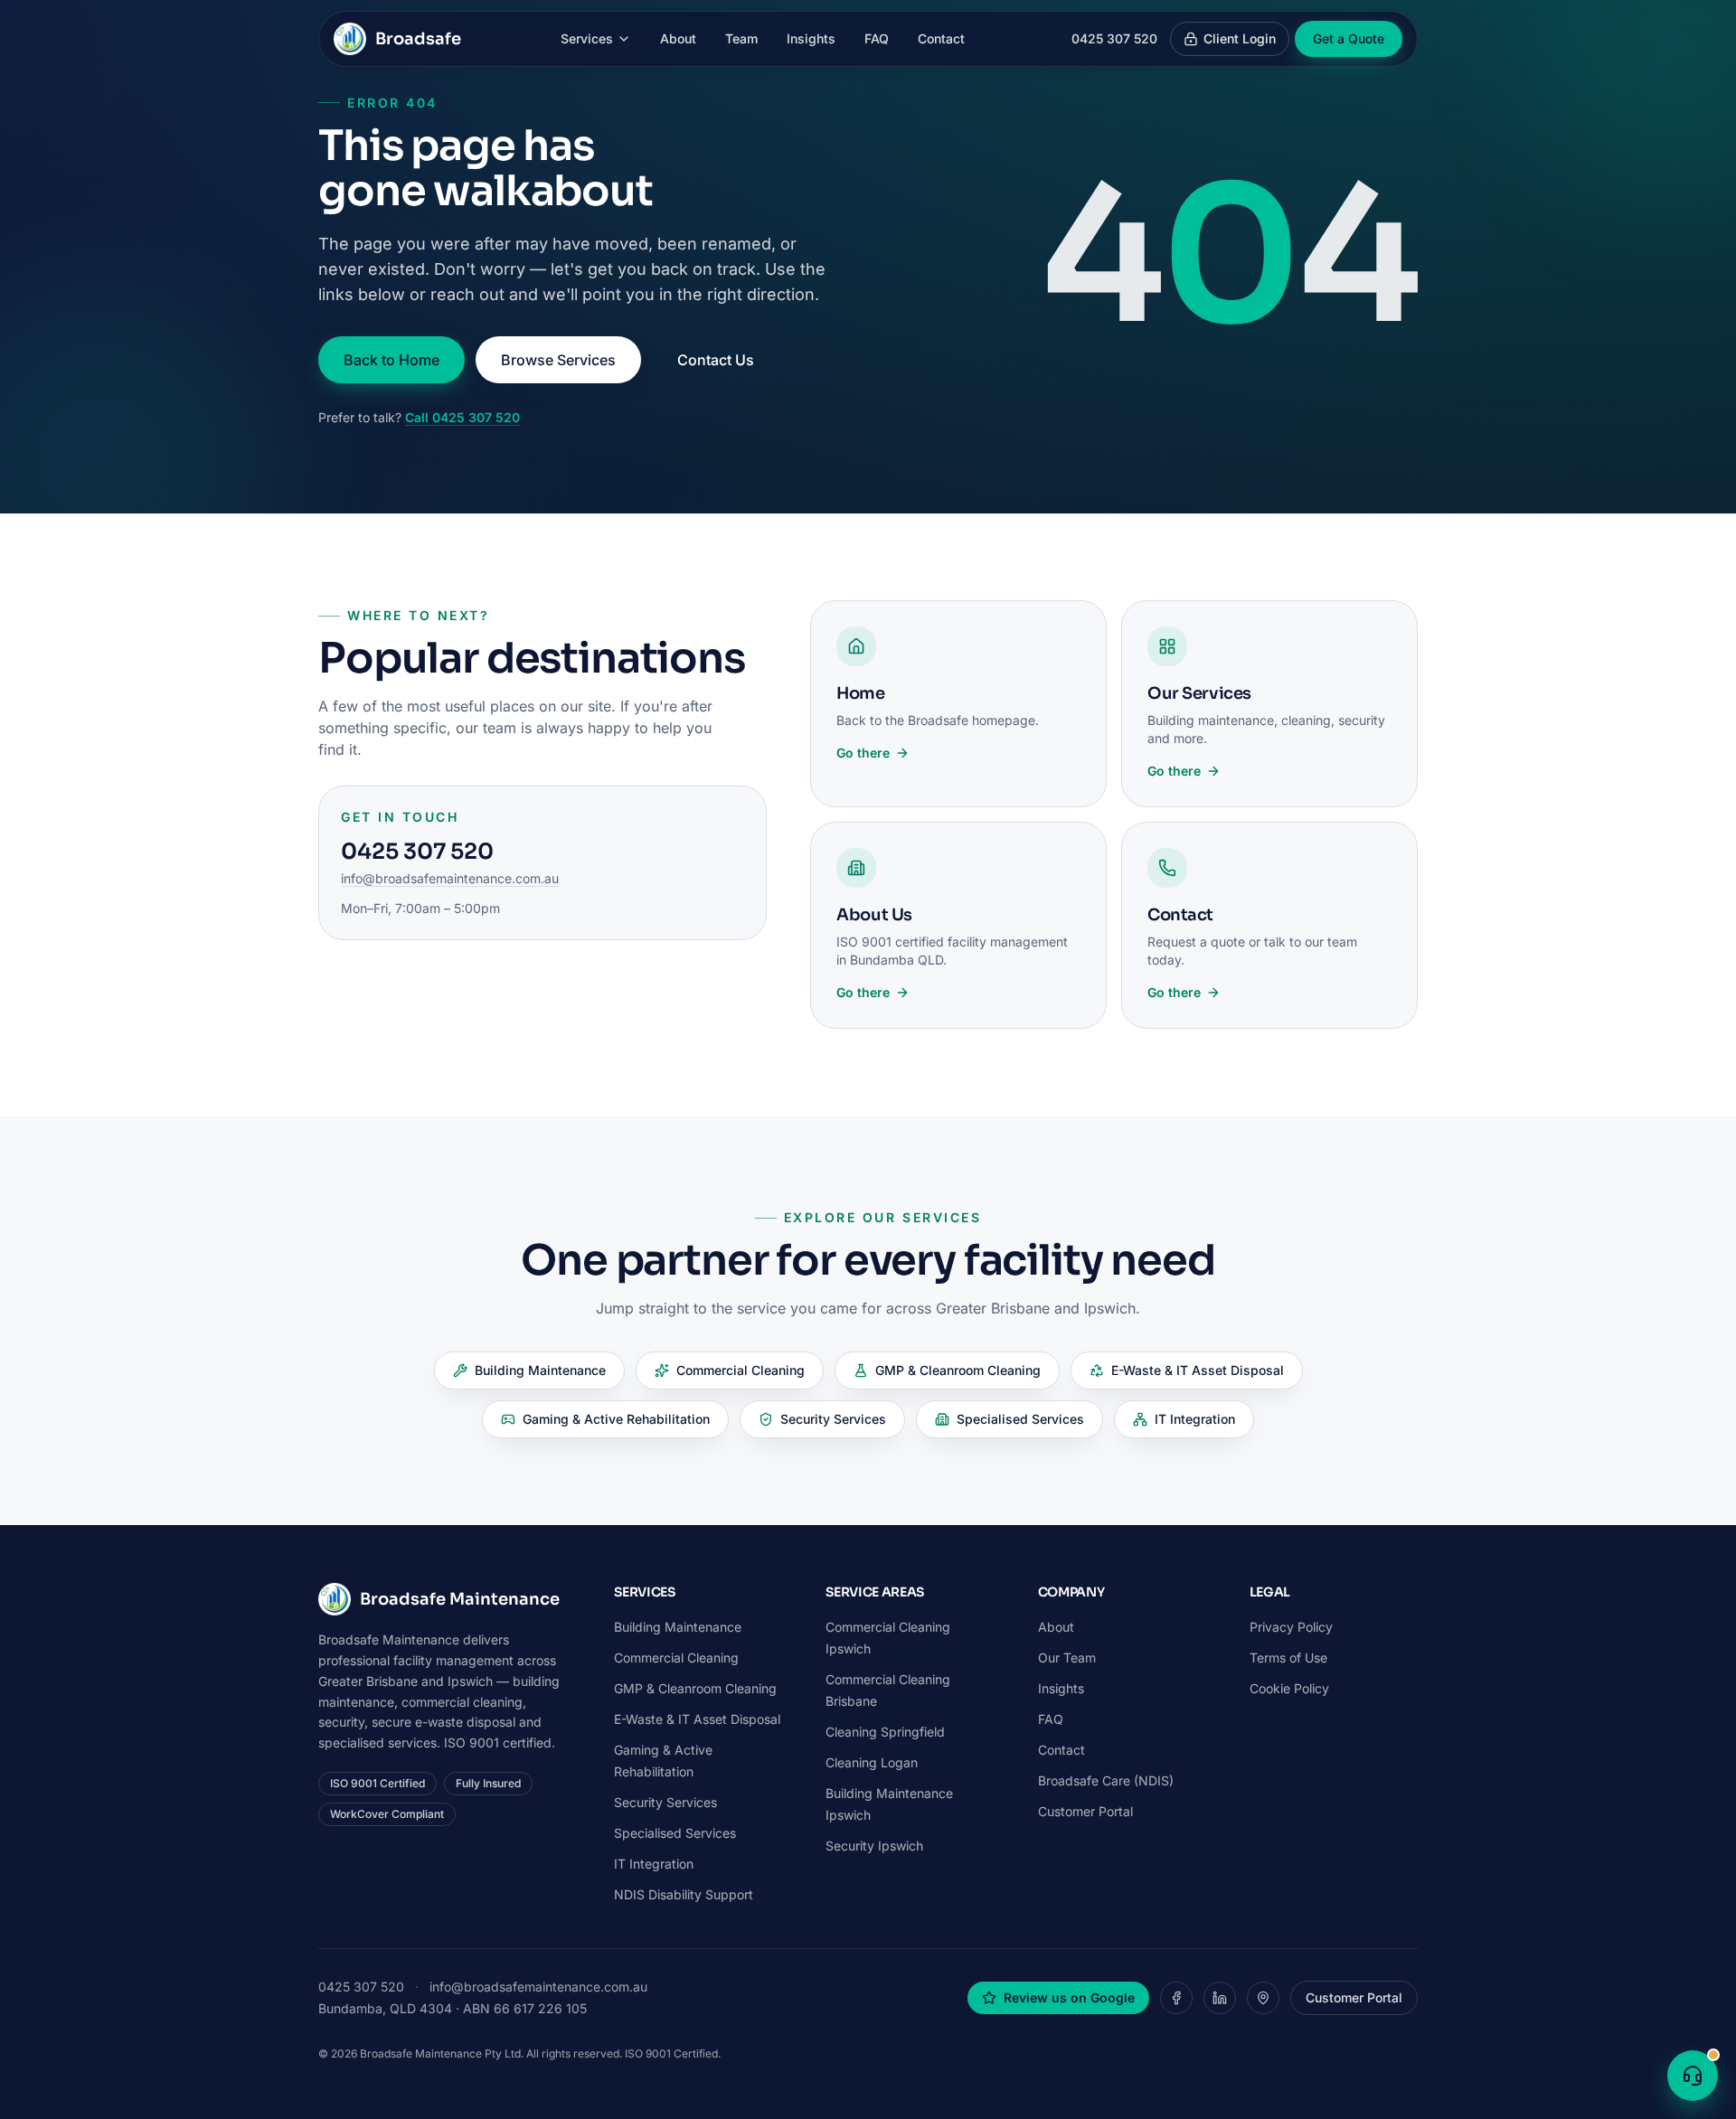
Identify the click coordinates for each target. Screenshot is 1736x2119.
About (678, 38)
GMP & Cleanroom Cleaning (958, 1370)
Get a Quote (1349, 38)
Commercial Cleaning (741, 1370)
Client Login (1240, 38)
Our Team (1067, 1658)
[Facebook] (1176, 1998)
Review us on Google (1069, 1997)
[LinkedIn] (1220, 1998)
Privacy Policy (1291, 1627)
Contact (941, 38)
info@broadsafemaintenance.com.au (450, 878)
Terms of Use (1288, 1658)
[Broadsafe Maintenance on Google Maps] (1263, 1998)
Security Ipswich (874, 1846)
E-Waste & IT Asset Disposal (1198, 1370)
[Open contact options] (1693, 2076)
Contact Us (716, 360)
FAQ (877, 38)
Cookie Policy (1289, 1688)
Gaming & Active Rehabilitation (616, 1419)
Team (741, 38)
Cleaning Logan (872, 1762)
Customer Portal (1085, 1811)
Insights (811, 38)
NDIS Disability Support (684, 1894)
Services (587, 38)
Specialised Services (1020, 1419)
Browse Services (558, 360)
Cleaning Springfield (885, 1732)
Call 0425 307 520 (462, 417)
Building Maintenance (540, 1370)
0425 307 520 (1114, 38)
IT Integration (1195, 1419)
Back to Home (392, 360)
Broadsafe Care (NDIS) (1106, 1780)
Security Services (833, 1419)
